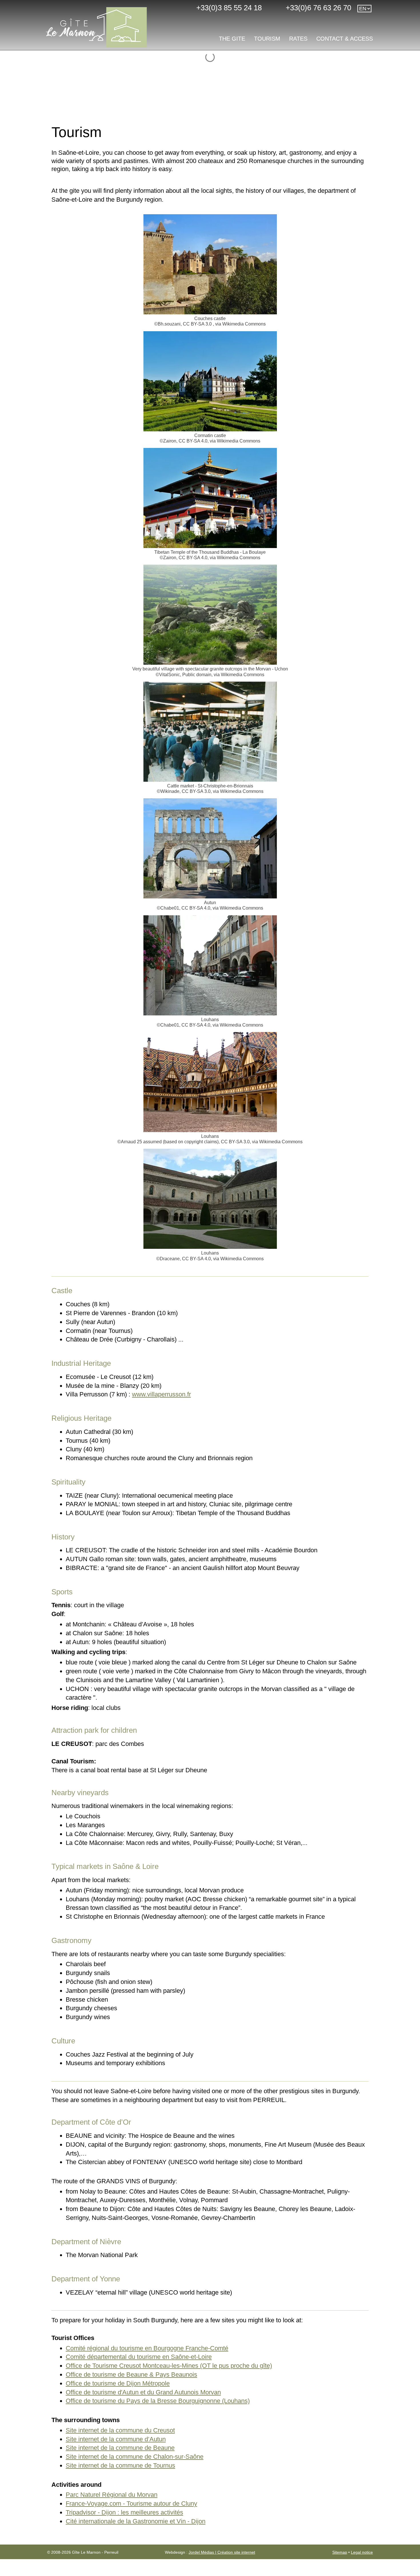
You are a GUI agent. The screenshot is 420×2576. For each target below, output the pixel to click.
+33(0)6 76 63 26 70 (316, 8)
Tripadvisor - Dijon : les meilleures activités (124, 2512)
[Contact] (168, 8)
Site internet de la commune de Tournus (120, 2465)
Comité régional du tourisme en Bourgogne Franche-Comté (147, 2348)
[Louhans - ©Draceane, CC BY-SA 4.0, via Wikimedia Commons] (210, 1198)
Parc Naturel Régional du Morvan (112, 2495)
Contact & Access (345, 39)
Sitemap (340, 2552)
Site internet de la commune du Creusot (120, 2430)
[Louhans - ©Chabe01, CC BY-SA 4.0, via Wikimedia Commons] (210, 965)
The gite (232, 39)
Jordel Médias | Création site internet (222, 2552)
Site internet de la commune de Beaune (120, 2448)
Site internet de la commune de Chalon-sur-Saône (135, 2457)
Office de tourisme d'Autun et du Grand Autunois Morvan (143, 2392)
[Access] (146, 8)
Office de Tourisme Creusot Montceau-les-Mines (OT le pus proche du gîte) (169, 2366)
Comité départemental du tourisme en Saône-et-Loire (139, 2357)
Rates (298, 39)
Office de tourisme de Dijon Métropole (118, 2383)
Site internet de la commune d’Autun (116, 2439)
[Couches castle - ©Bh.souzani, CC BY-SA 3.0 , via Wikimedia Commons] (210, 264)
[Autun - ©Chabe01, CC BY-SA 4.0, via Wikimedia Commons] (210, 848)
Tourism (267, 39)
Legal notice (362, 2552)
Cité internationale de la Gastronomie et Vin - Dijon (136, 2521)
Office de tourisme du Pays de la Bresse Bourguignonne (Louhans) (158, 2401)
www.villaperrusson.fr (161, 1394)
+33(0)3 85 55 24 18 (227, 8)
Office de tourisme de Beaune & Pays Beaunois (131, 2374)
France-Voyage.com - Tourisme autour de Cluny (131, 2503)
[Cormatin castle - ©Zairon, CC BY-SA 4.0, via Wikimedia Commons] (210, 381)
